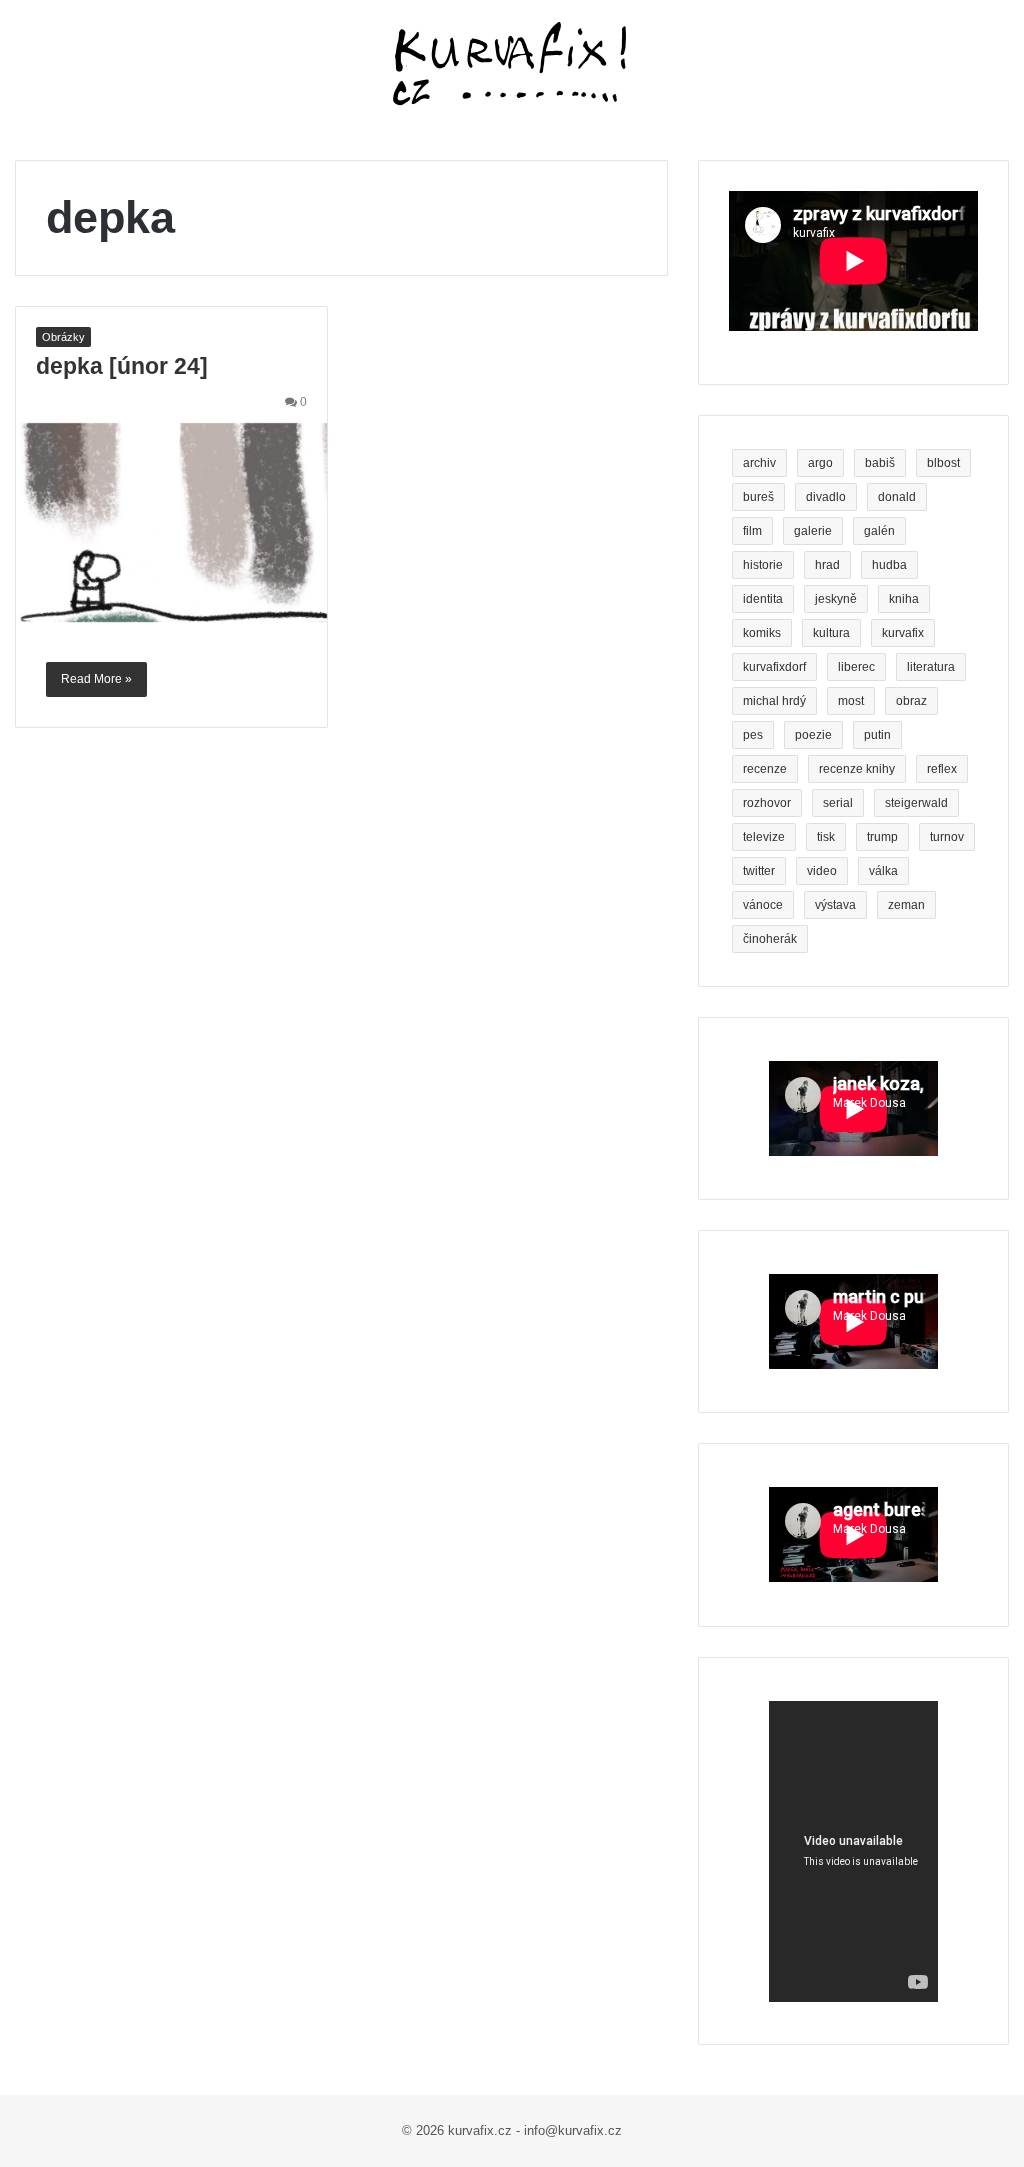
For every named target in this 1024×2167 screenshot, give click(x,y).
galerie (813, 531)
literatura (931, 667)
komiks (762, 633)
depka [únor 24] (122, 366)
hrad (827, 565)
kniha (904, 599)
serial (838, 803)
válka (883, 871)
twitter (759, 871)
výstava (835, 905)
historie (763, 565)
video (822, 871)
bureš (758, 497)
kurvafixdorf (774, 667)
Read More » (96, 679)
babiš (880, 463)
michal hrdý (774, 701)
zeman (906, 905)
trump (882, 837)
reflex (942, 769)
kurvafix (903, 633)
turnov (947, 837)
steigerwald (916, 803)
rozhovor (767, 803)
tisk (826, 837)
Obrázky (63, 337)
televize (764, 837)
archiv (759, 463)
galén (879, 531)
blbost (943, 463)
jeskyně (836, 599)
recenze (765, 769)
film (752, 531)
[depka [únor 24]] (171, 523)
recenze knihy (857, 769)
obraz (911, 701)
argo (820, 463)
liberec (856, 667)
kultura (831, 633)
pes (753, 735)
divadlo (826, 497)
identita (763, 599)
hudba (889, 565)
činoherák (770, 939)
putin (877, 735)
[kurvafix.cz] (512, 65)
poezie (813, 735)
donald (897, 497)
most (851, 701)
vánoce (763, 905)
